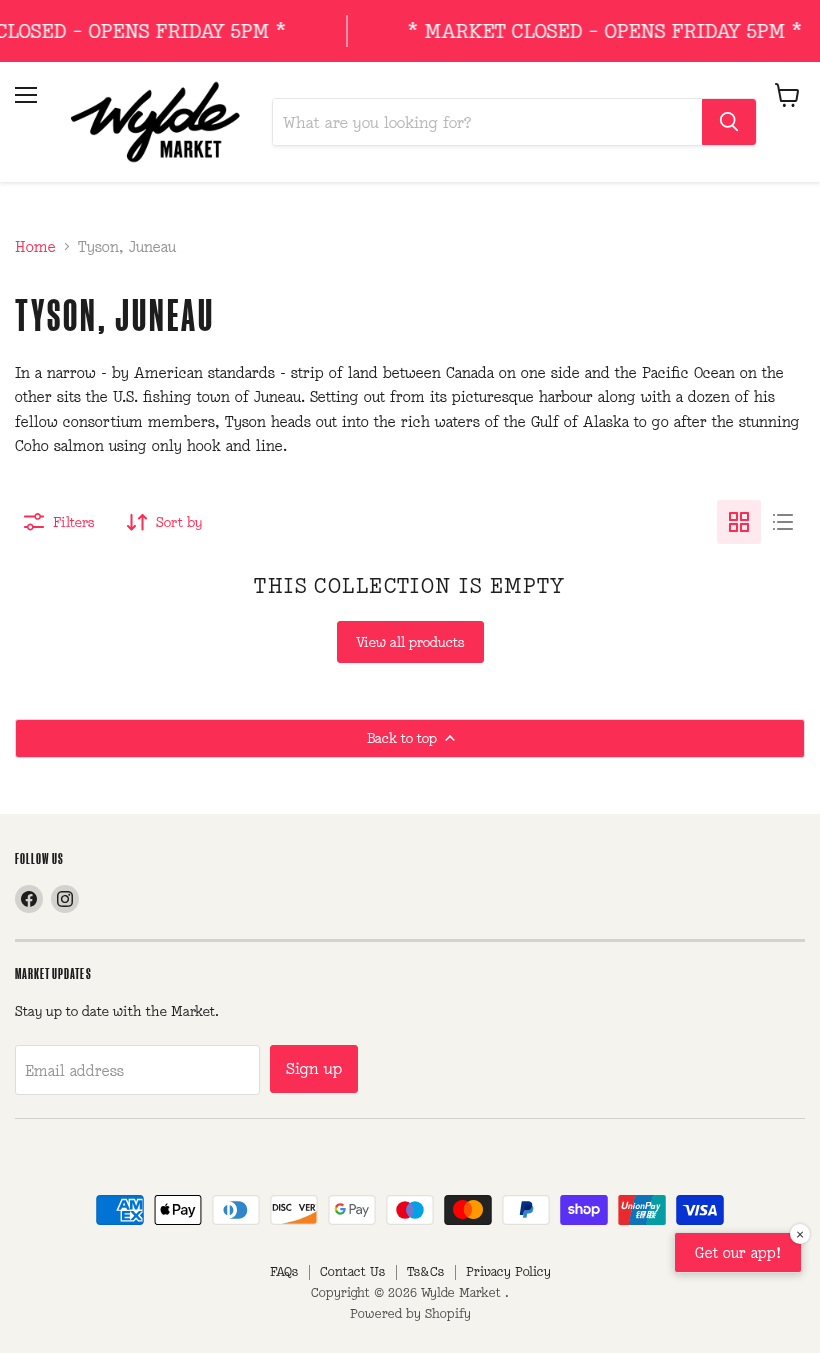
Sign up (314, 1068)
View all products (410, 642)
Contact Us (352, 1271)
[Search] (729, 122)
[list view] (783, 522)
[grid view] (739, 522)
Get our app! (738, 1252)
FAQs (284, 1271)
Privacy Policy (508, 1271)
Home (35, 246)
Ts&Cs (425, 1271)
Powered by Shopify (410, 1313)
